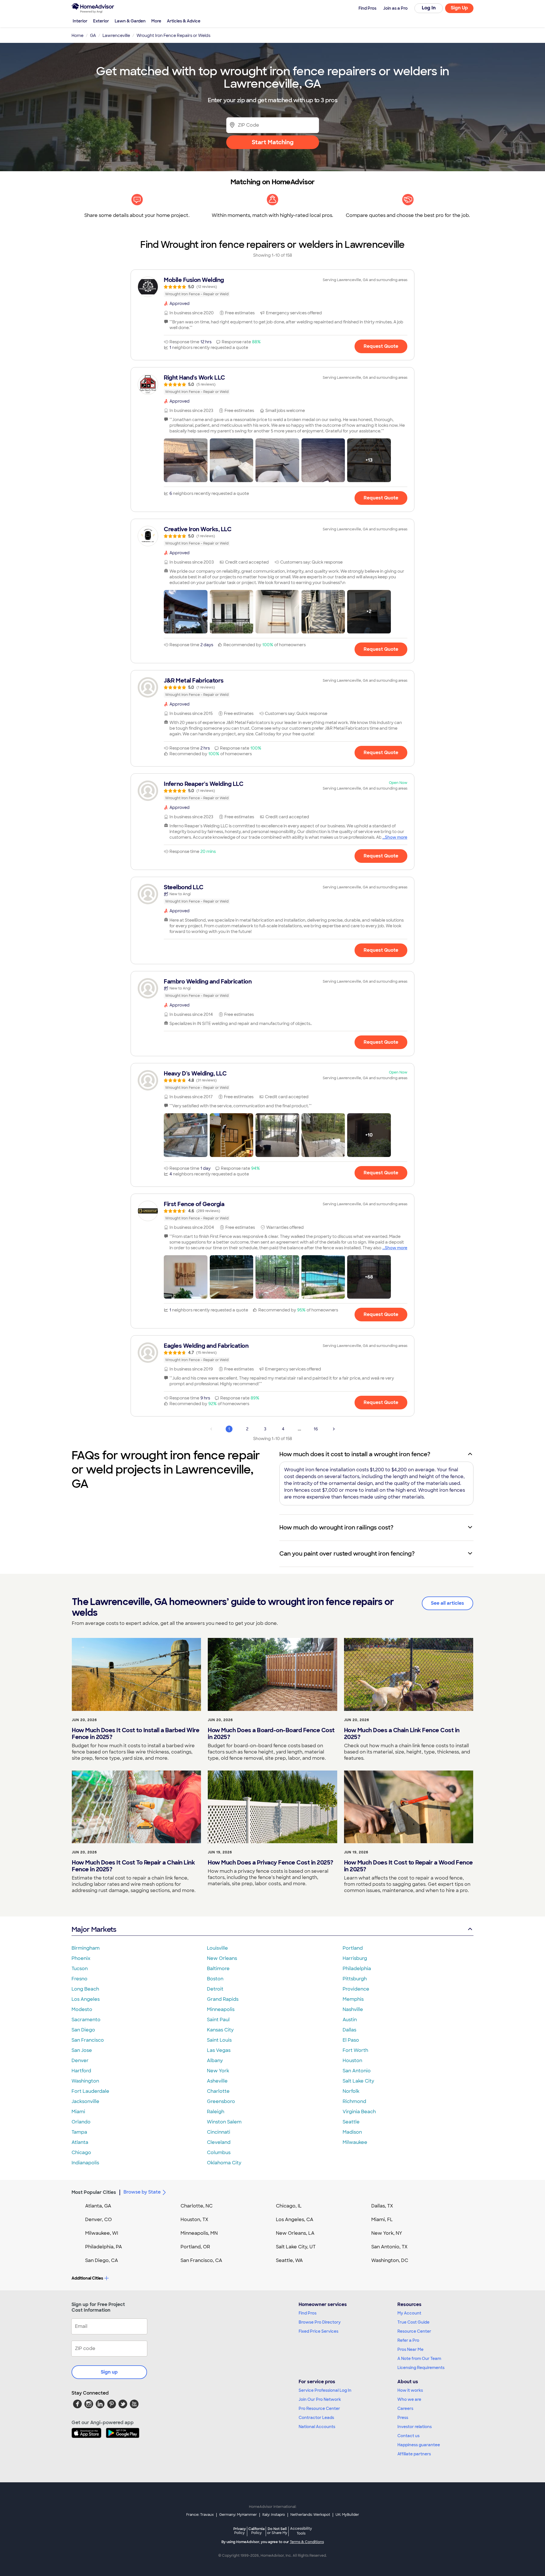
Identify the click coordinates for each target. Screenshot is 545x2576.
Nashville (353, 2009)
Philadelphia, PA (104, 2247)
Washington (85, 2081)
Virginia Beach (359, 2112)
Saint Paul (218, 2020)
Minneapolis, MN (199, 2233)
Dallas (349, 2030)
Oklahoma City (224, 2163)
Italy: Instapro (274, 2515)
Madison (352, 2132)
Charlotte (218, 2091)
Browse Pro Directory (320, 2322)
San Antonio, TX (389, 2247)
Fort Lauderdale (90, 2091)
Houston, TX (194, 2220)
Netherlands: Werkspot (310, 2515)
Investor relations (415, 2427)
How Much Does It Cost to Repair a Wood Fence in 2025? (408, 1866)
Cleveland (219, 2142)
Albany (215, 2061)
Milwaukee (355, 2142)
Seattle (351, 2122)
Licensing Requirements (421, 2368)
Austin (350, 2020)
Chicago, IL (289, 2206)
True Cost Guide (413, 2322)
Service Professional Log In (325, 2390)
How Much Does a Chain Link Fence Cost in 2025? (402, 1734)
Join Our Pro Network (320, 2399)
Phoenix (81, 1958)
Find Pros (308, 2313)
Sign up (109, 2372)
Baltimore (218, 1969)
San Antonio (357, 2071)
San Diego (83, 2030)
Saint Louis (219, 2040)
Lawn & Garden (130, 21)
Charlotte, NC (197, 2206)
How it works (410, 2390)
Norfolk (351, 2091)
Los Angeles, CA (295, 2220)
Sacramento (86, 2020)
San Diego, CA (102, 2260)
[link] (272, 287)
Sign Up (459, 8)
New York (218, 2071)
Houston (352, 2061)
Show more (396, 837)
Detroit (215, 1989)
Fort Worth (355, 2050)
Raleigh (216, 2112)
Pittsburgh (355, 1979)
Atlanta (80, 2142)
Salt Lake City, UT (296, 2247)
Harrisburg (355, 1958)
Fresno (79, 1979)
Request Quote (381, 346)
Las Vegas (219, 2050)
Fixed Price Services (318, 2331)
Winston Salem (224, 2122)
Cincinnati (219, 2132)
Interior (80, 21)
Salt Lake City (358, 2081)
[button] (186, 460)
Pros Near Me (410, 2349)
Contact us (408, 2436)
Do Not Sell (277, 2531)
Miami (78, 2112)
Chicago (81, 2153)
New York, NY (387, 2233)
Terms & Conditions (307, 2542)
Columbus (219, 2153)
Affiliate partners (414, 2454)
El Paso (351, 2040)
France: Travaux (200, 2515)
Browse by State (142, 2192)
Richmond (354, 2101)
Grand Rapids (223, 1999)
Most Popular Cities (94, 2192)
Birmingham (86, 1948)
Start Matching (273, 142)
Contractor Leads (316, 2418)
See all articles (447, 1603)
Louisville (217, 1948)
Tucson (80, 1969)
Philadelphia (357, 1969)
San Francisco (88, 2040)
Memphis (353, 1999)
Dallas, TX (382, 2206)
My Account (409, 2313)
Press (403, 2418)
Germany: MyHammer (238, 2515)
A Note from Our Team (419, 2359)
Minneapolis (221, 2009)
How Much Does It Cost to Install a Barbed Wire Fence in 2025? (136, 1734)
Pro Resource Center (319, 2408)
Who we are (409, 2399)
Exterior (101, 21)
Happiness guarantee (419, 2445)
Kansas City (220, 2030)
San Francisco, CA (201, 2260)
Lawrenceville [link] (116, 35)
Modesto (82, 2009)
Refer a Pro (408, 2340)
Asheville (217, 2081)
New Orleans (222, 1958)
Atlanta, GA (98, 2206)
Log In (429, 8)
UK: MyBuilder (347, 2515)
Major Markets (94, 1929)
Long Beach (85, 1989)
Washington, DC (390, 2260)
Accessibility (301, 2531)
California (256, 2531)
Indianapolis (85, 2163)
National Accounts (317, 2427)
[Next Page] (334, 1429)
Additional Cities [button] (87, 2278)
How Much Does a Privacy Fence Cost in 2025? (271, 1863)
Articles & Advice (184, 21)
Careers (405, 2408)
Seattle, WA (289, 2260)
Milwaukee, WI (102, 2233)
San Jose (82, 2050)
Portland (353, 1948)
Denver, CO (98, 2220)
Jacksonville (85, 2101)
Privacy (240, 2531)
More (156, 21)
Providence (356, 1989)
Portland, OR (195, 2247)
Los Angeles (86, 1999)
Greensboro (221, 2101)
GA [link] (93, 35)
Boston (215, 1979)
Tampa (79, 2132)
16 (316, 1429)
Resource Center (414, 2331)
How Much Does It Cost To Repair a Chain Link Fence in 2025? (133, 1866)
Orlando (81, 2122)
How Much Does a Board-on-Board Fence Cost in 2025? (271, 1734)
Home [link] (77, 35)
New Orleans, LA (295, 2233)
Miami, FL (382, 2220)
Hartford (81, 2071)
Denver (80, 2061)
